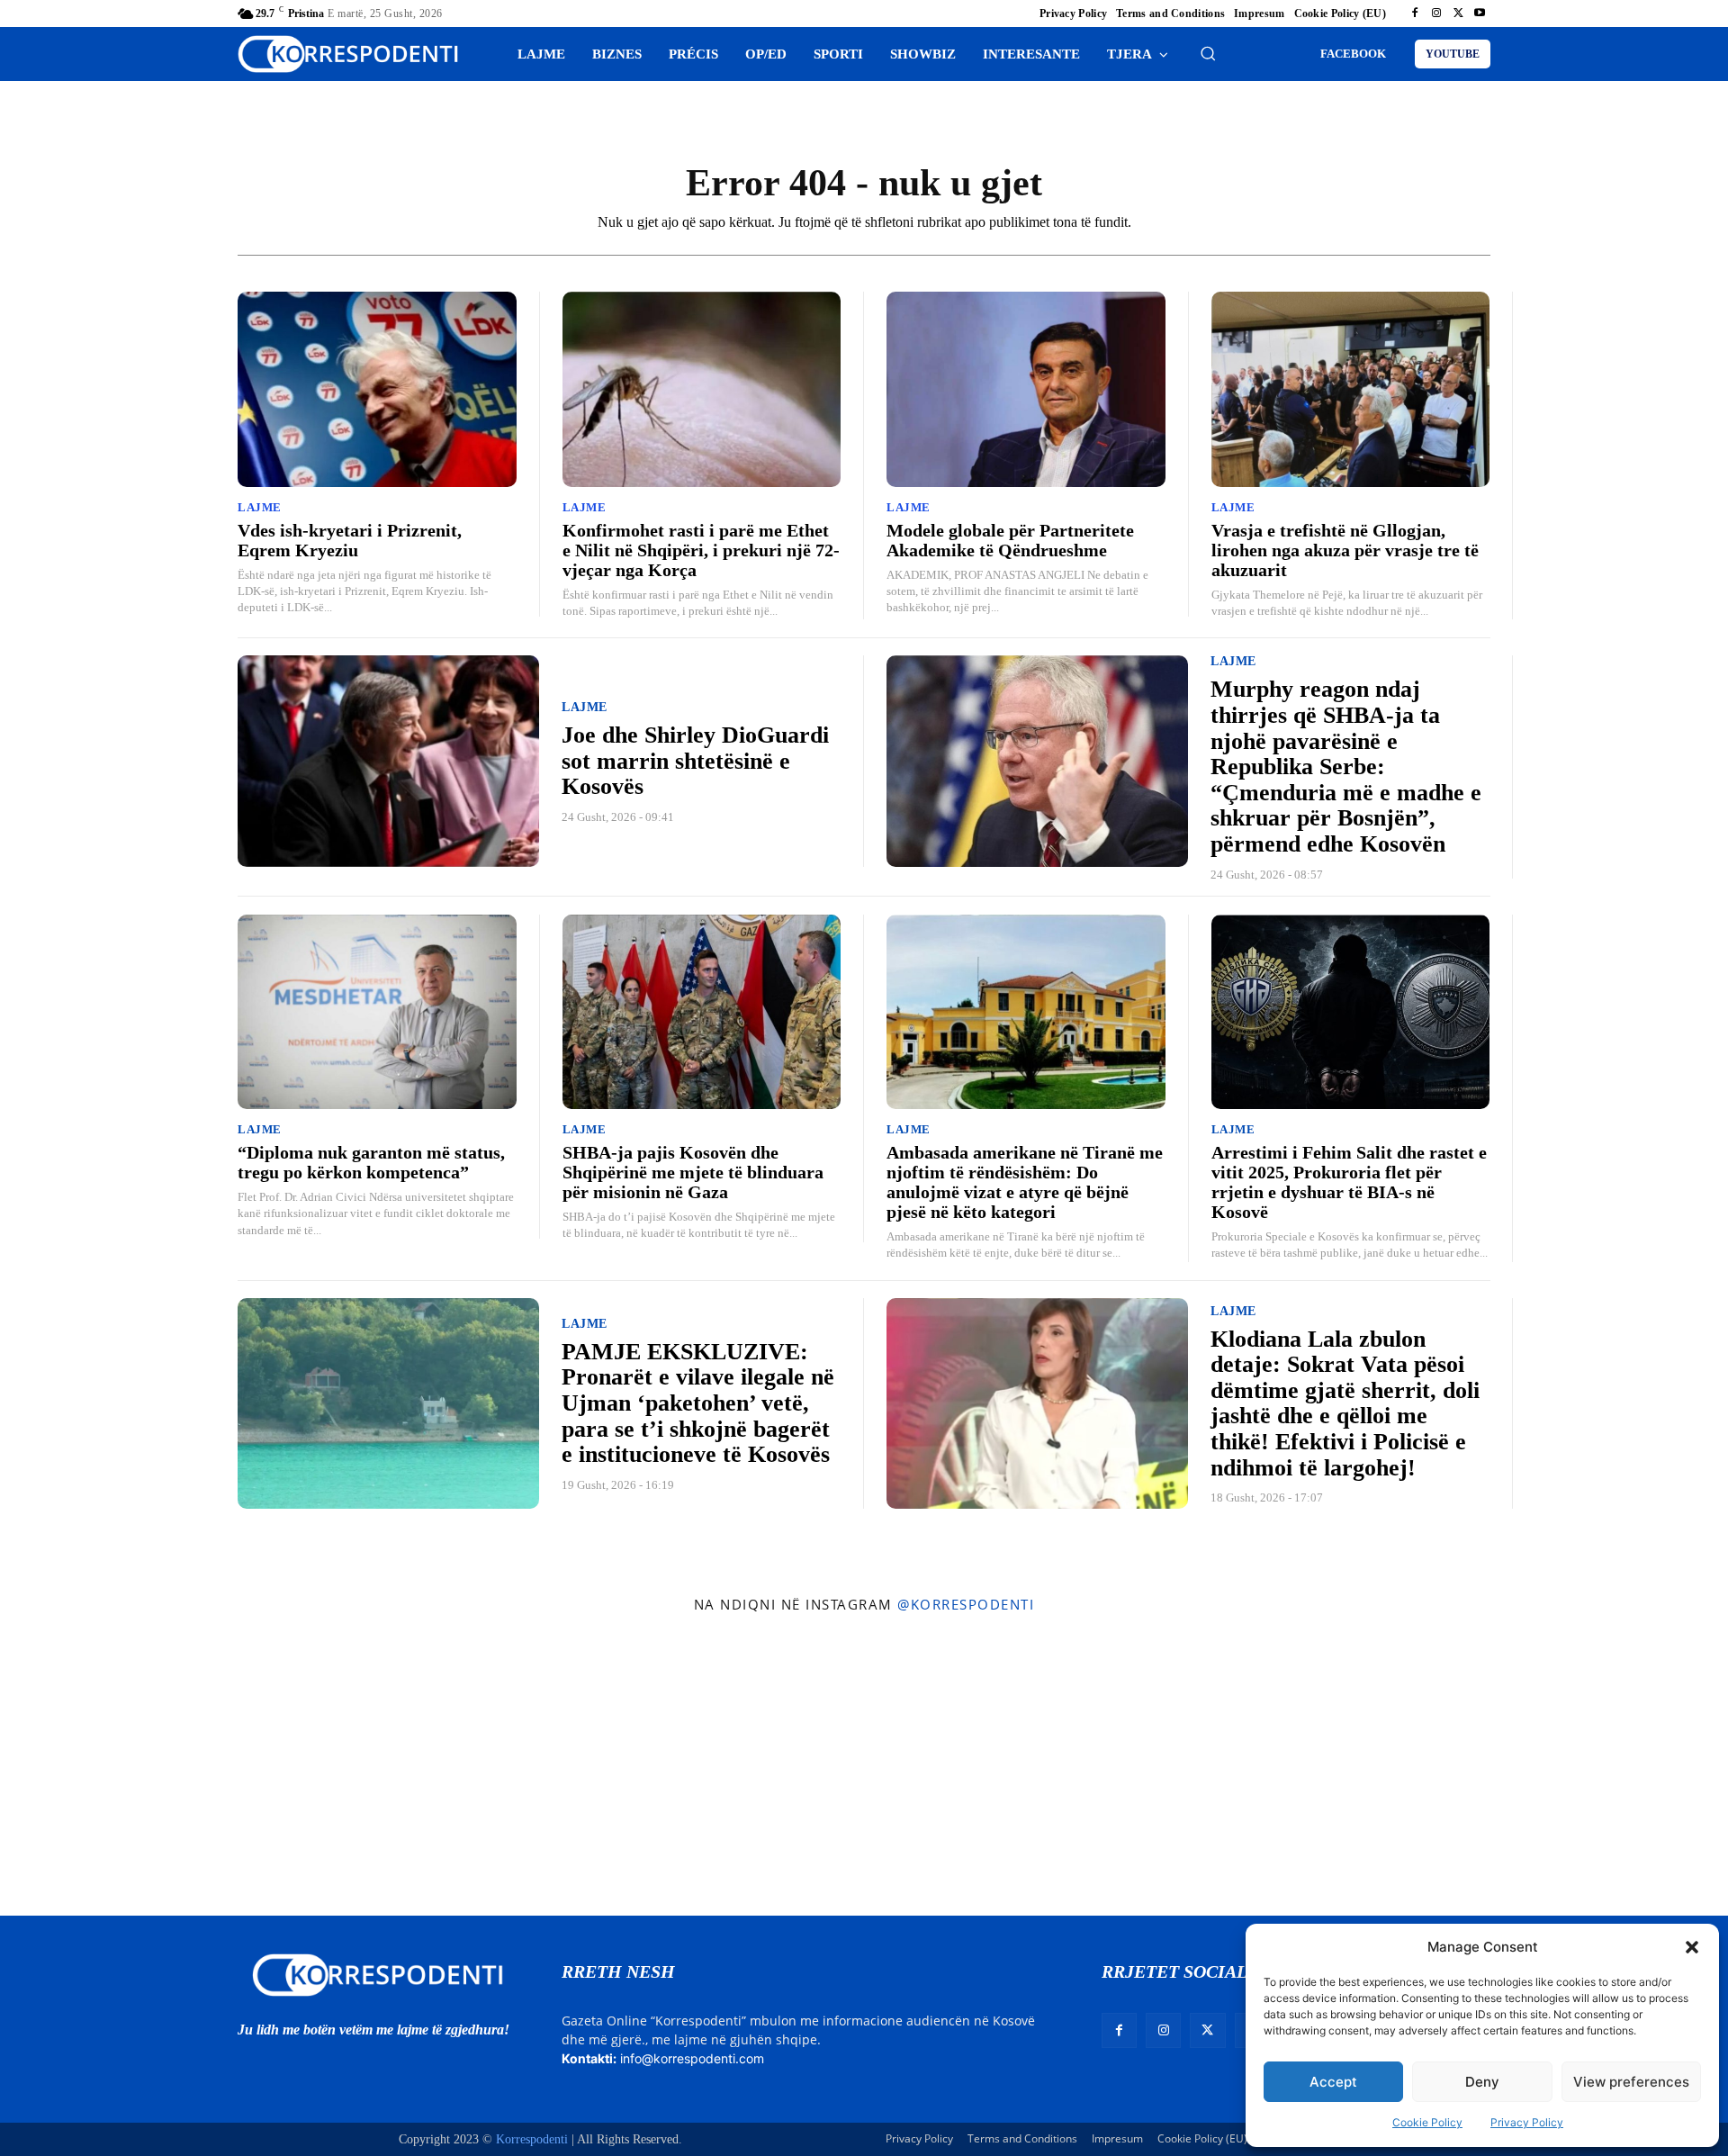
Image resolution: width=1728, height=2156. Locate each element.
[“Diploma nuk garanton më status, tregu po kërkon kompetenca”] (377, 1012)
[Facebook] (1415, 14)
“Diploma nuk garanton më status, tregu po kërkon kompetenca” (371, 1162)
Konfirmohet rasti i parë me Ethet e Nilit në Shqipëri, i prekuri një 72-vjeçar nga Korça (701, 550)
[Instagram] (1436, 14)
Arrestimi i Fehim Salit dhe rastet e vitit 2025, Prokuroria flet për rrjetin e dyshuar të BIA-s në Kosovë (1349, 1182)
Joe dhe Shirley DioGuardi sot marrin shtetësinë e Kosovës (695, 761)
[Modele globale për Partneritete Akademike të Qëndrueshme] (1026, 389)
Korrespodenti (532, 2139)
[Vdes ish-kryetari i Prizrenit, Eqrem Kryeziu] (377, 389)
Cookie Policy (1427, 2122)
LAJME (260, 507)
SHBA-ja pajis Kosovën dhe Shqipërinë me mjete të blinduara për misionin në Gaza (693, 1172)
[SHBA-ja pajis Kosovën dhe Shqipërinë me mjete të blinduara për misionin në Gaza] (702, 1012)
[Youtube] (1480, 14)
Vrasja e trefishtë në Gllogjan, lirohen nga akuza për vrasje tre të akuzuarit (1345, 550)
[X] (1458, 14)
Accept (1333, 2082)
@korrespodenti (966, 1604)
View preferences (1631, 2082)
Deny (1482, 2082)
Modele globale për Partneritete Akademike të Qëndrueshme (1010, 540)
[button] (1692, 1947)
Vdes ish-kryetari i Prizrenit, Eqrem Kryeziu (350, 540)
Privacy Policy (1527, 2122)
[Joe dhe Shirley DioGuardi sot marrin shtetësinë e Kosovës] (388, 761)
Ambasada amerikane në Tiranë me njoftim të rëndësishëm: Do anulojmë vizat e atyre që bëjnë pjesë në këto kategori (1025, 1182)
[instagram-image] (143, 1769)
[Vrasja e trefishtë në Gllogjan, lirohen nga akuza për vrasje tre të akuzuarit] (1351, 389)
